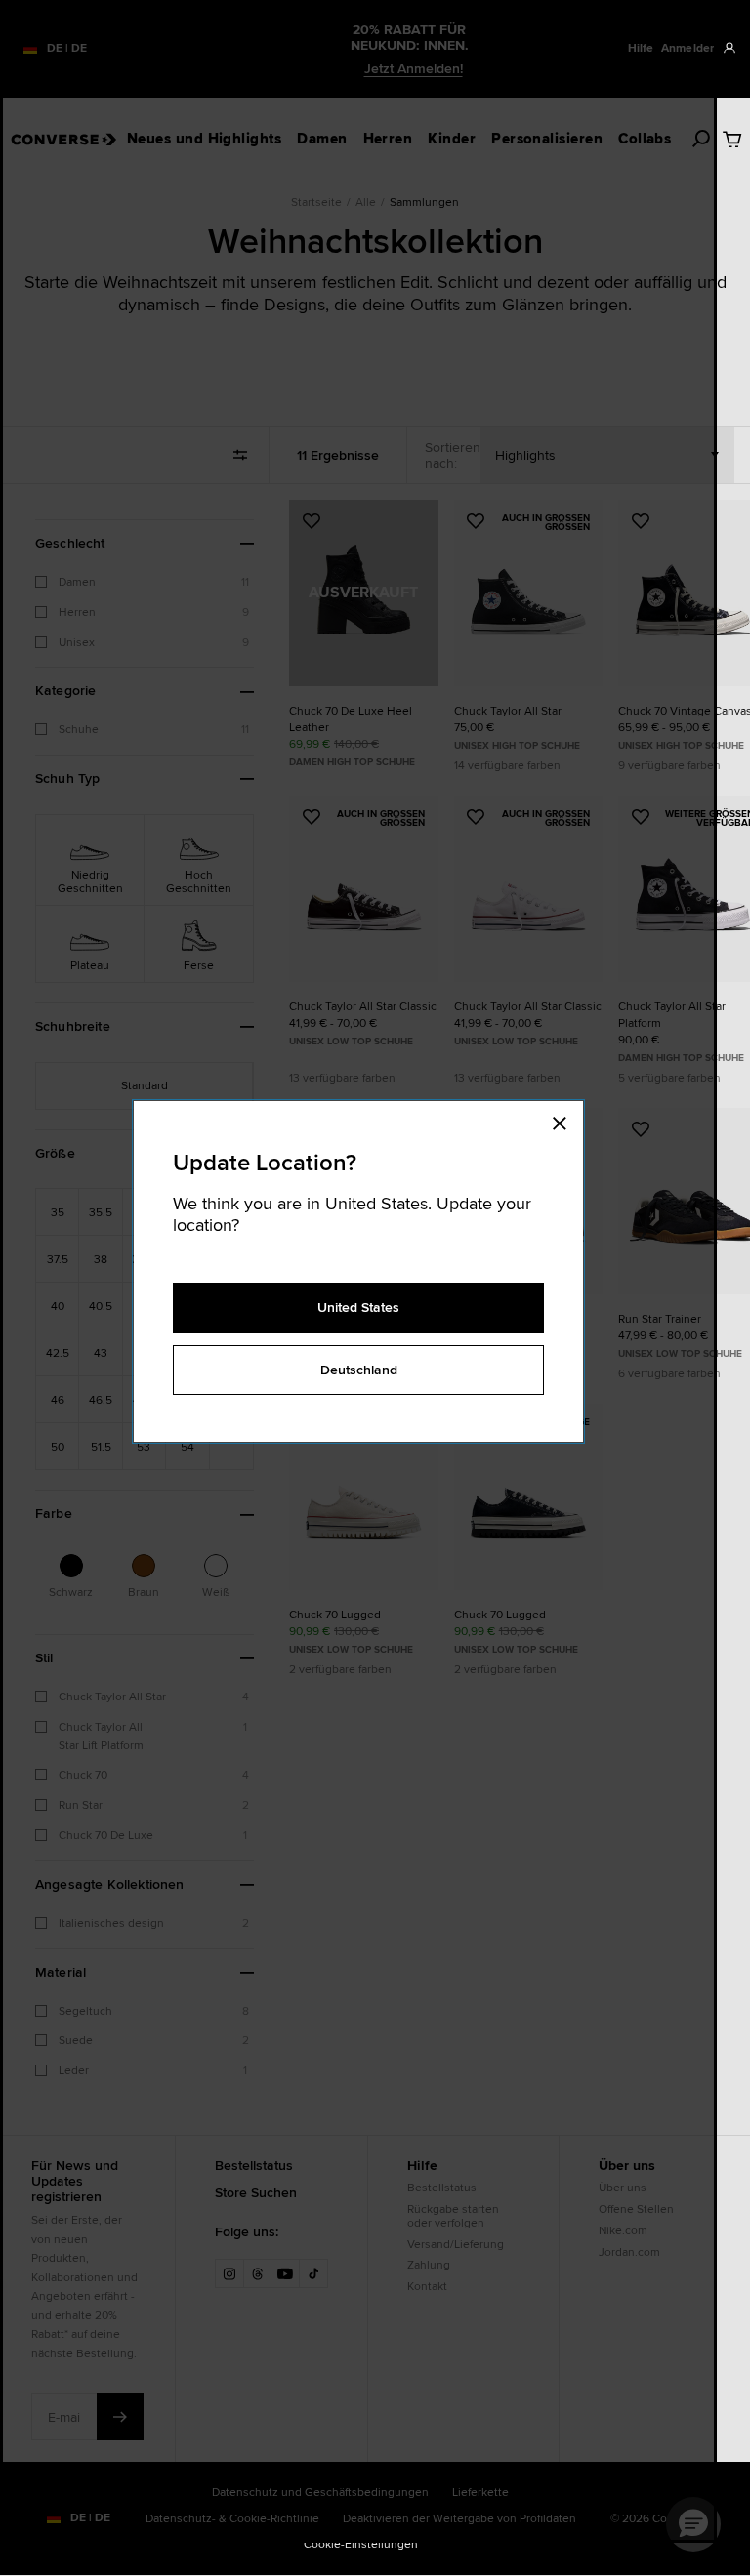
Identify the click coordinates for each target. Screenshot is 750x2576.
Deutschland (359, 1370)
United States (358, 1307)
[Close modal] (565, 1121)
